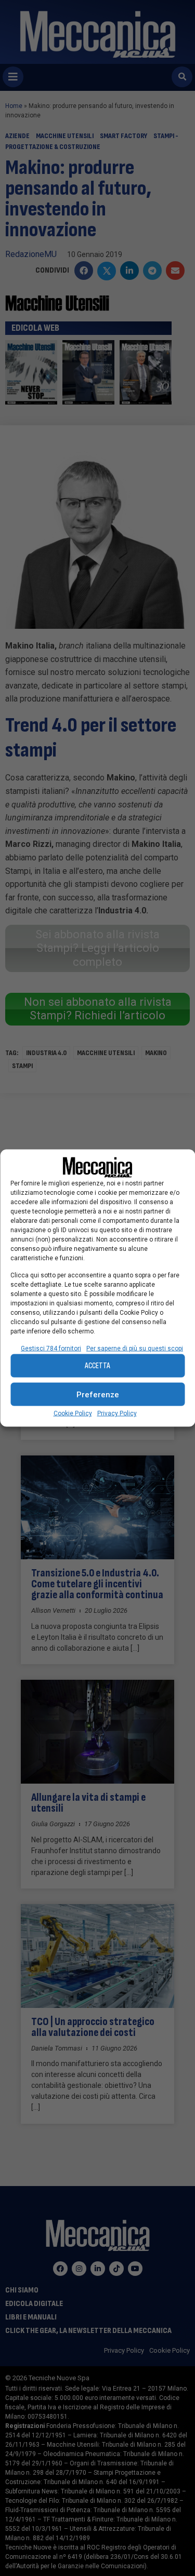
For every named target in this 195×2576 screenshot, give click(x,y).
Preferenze (98, 1394)
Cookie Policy (73, 1413)
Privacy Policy (117, 1413)
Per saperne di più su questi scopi (135, 1348)
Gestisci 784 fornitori (51, 1348)
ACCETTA (97, 1365)
